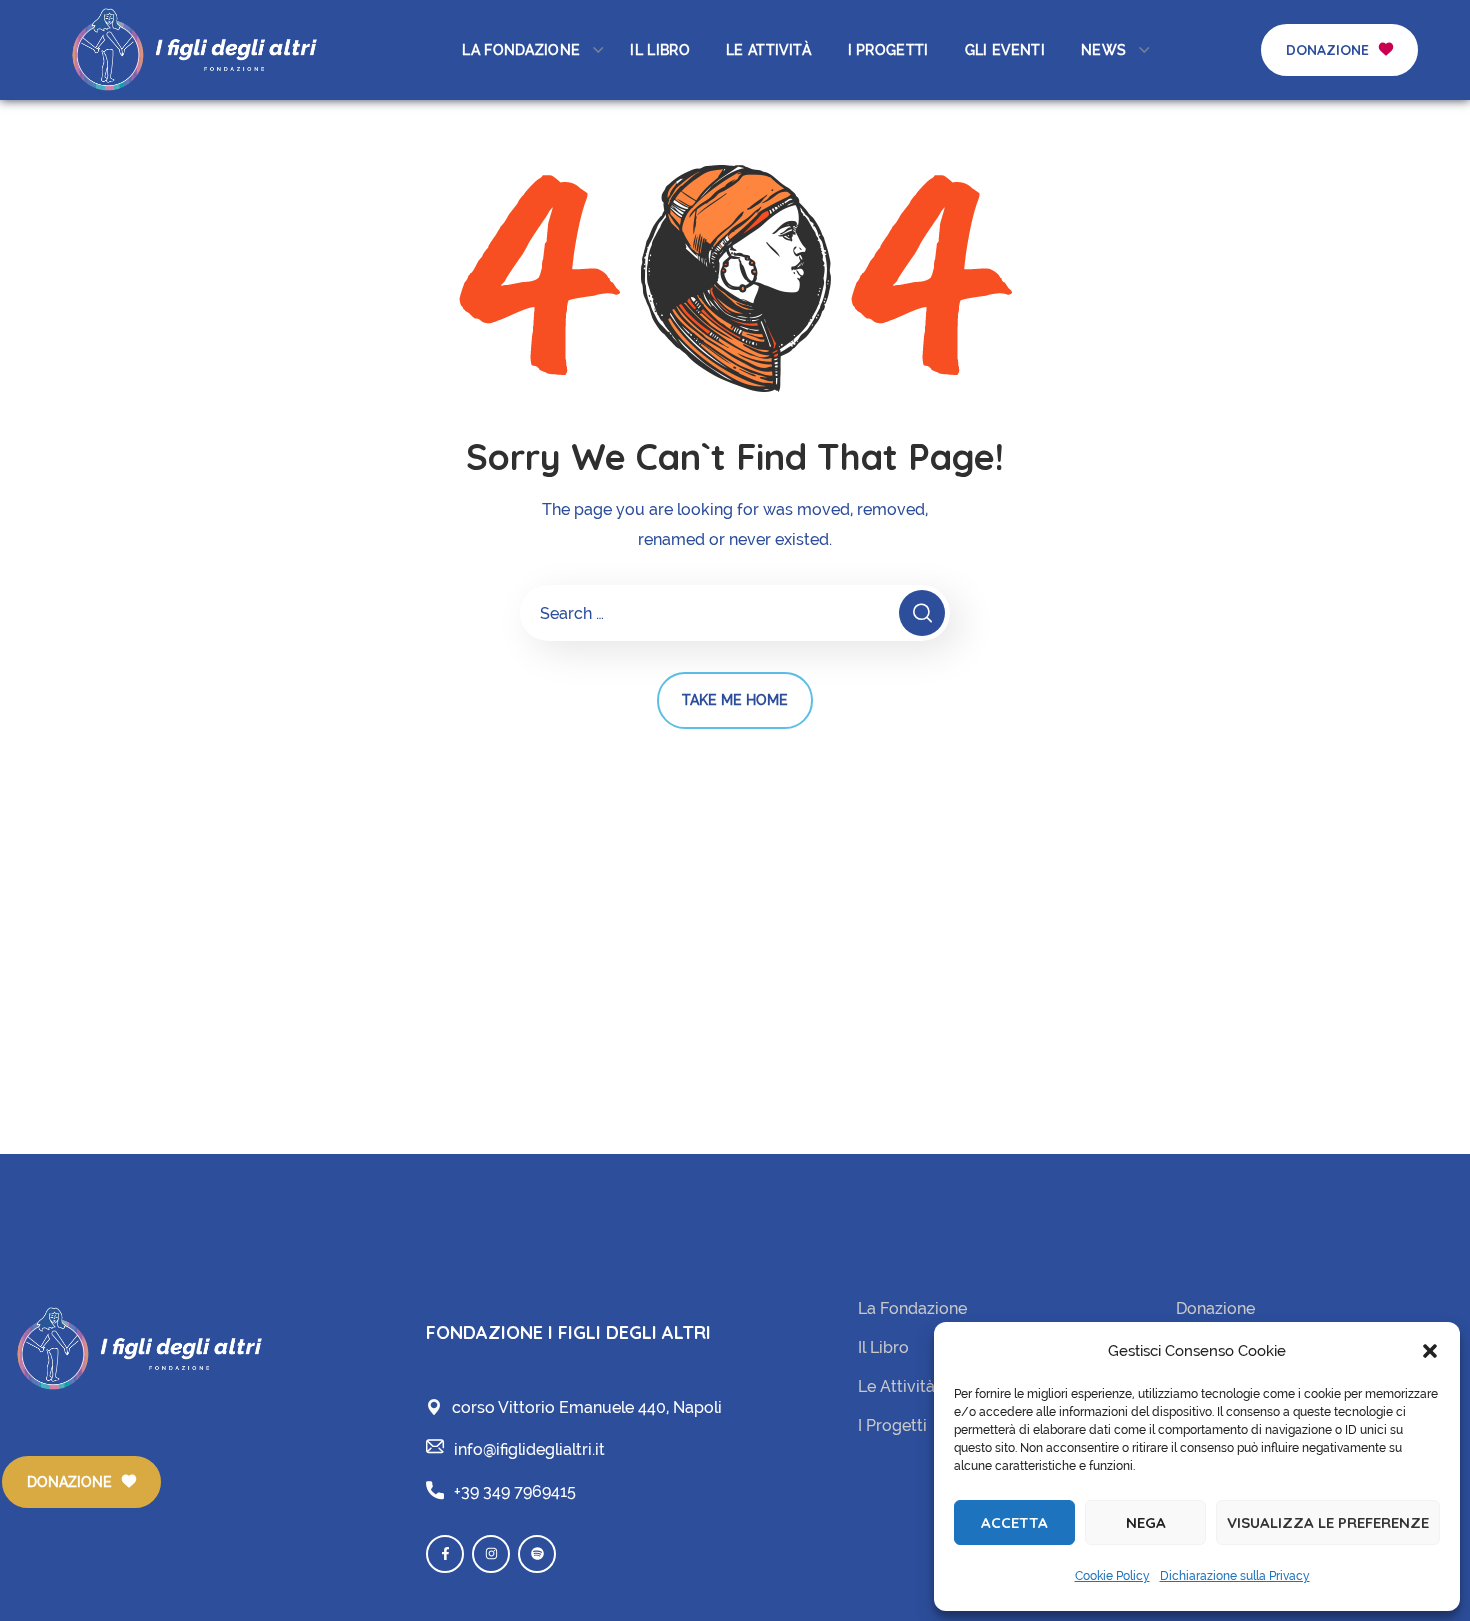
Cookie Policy (1112, 1576)
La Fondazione (912, 1308)
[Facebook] (445, 1554)
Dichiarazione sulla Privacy (1235, 1576)
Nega (1146, 1522)
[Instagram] (491, 1554)
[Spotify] (537, 1554)
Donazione (1215, 1308)
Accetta (1014, 1522)
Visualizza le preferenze (1328, 1522)
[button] (1430, 1351)
